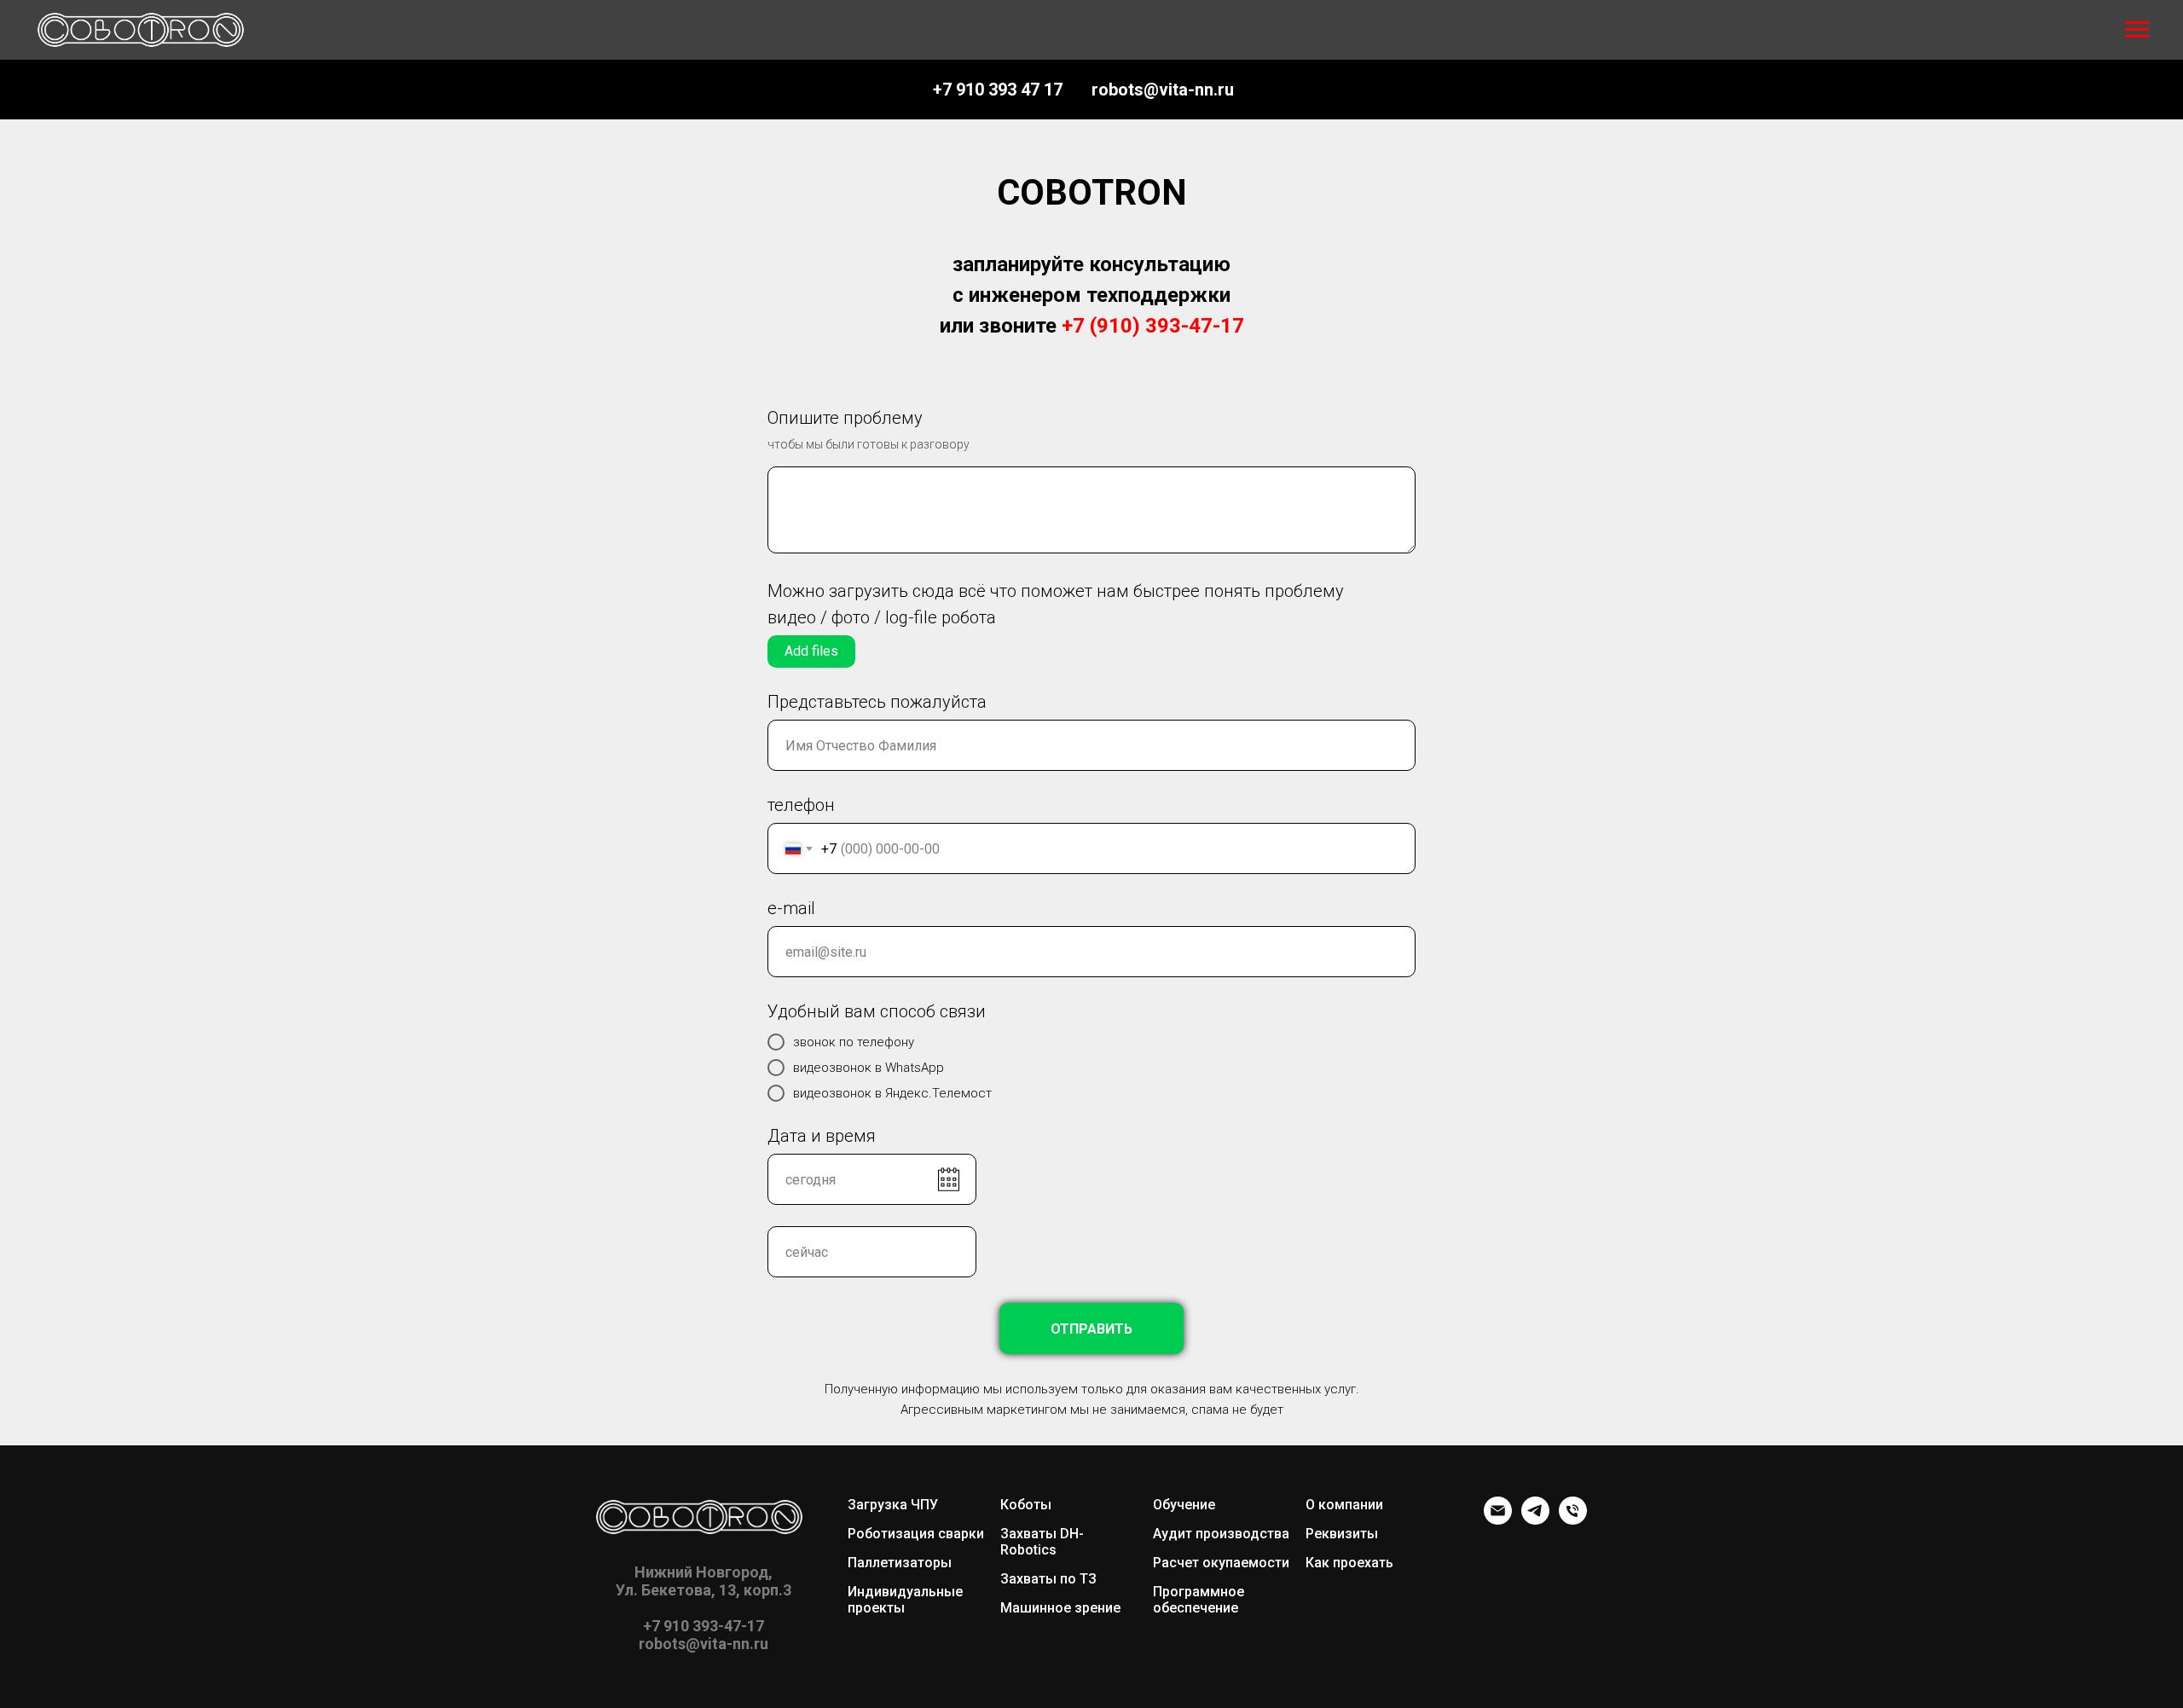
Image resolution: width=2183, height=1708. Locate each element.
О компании (1344, 1505)
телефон (801, 805)
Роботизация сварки (916, 1534)
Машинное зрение (1060, 1608)
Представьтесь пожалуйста (877, 702)
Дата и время (822, 1136)
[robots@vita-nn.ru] (1498, 1520)
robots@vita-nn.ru (1163, 90)
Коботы (1026, 1505)
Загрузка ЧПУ (893, 1505)
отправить (1091, 1329)
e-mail (791, 908)
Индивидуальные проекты (905, 1600)
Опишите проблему (845, 418)
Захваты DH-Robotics (1042, 1542)
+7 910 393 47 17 (998, 90)
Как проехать (1349, 1563)
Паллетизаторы (900, 1563)
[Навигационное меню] (2137, 30)
